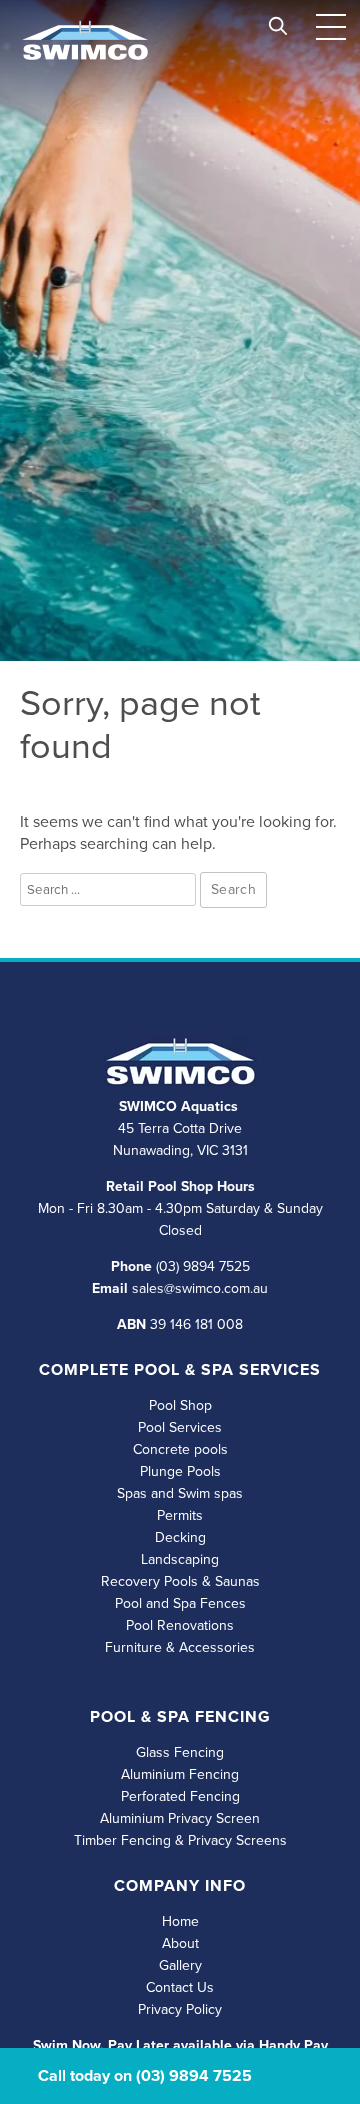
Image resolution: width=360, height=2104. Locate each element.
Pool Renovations (180, 1625)
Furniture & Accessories (180, 1647)
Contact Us (180, 1987)
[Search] (277, 21)
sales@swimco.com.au (200, 1288)
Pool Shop (180, 1405)
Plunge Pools (180, 1471)
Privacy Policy (180, 2009)
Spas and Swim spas (180, 1493)
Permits (180, 1515)
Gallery (180, 1965)
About (180, 1943)
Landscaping (180, 1559)
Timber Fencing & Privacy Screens (180, 1840)
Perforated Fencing (180, 1796)
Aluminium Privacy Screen (180, 1818)
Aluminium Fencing (180, 1774)
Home (180, 1921)
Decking (180, 1537)
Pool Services (180, 1427)
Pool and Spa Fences (180, 1603)
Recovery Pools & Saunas (180, 1581)
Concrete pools (180, 1449)
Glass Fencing (180, 1752)
